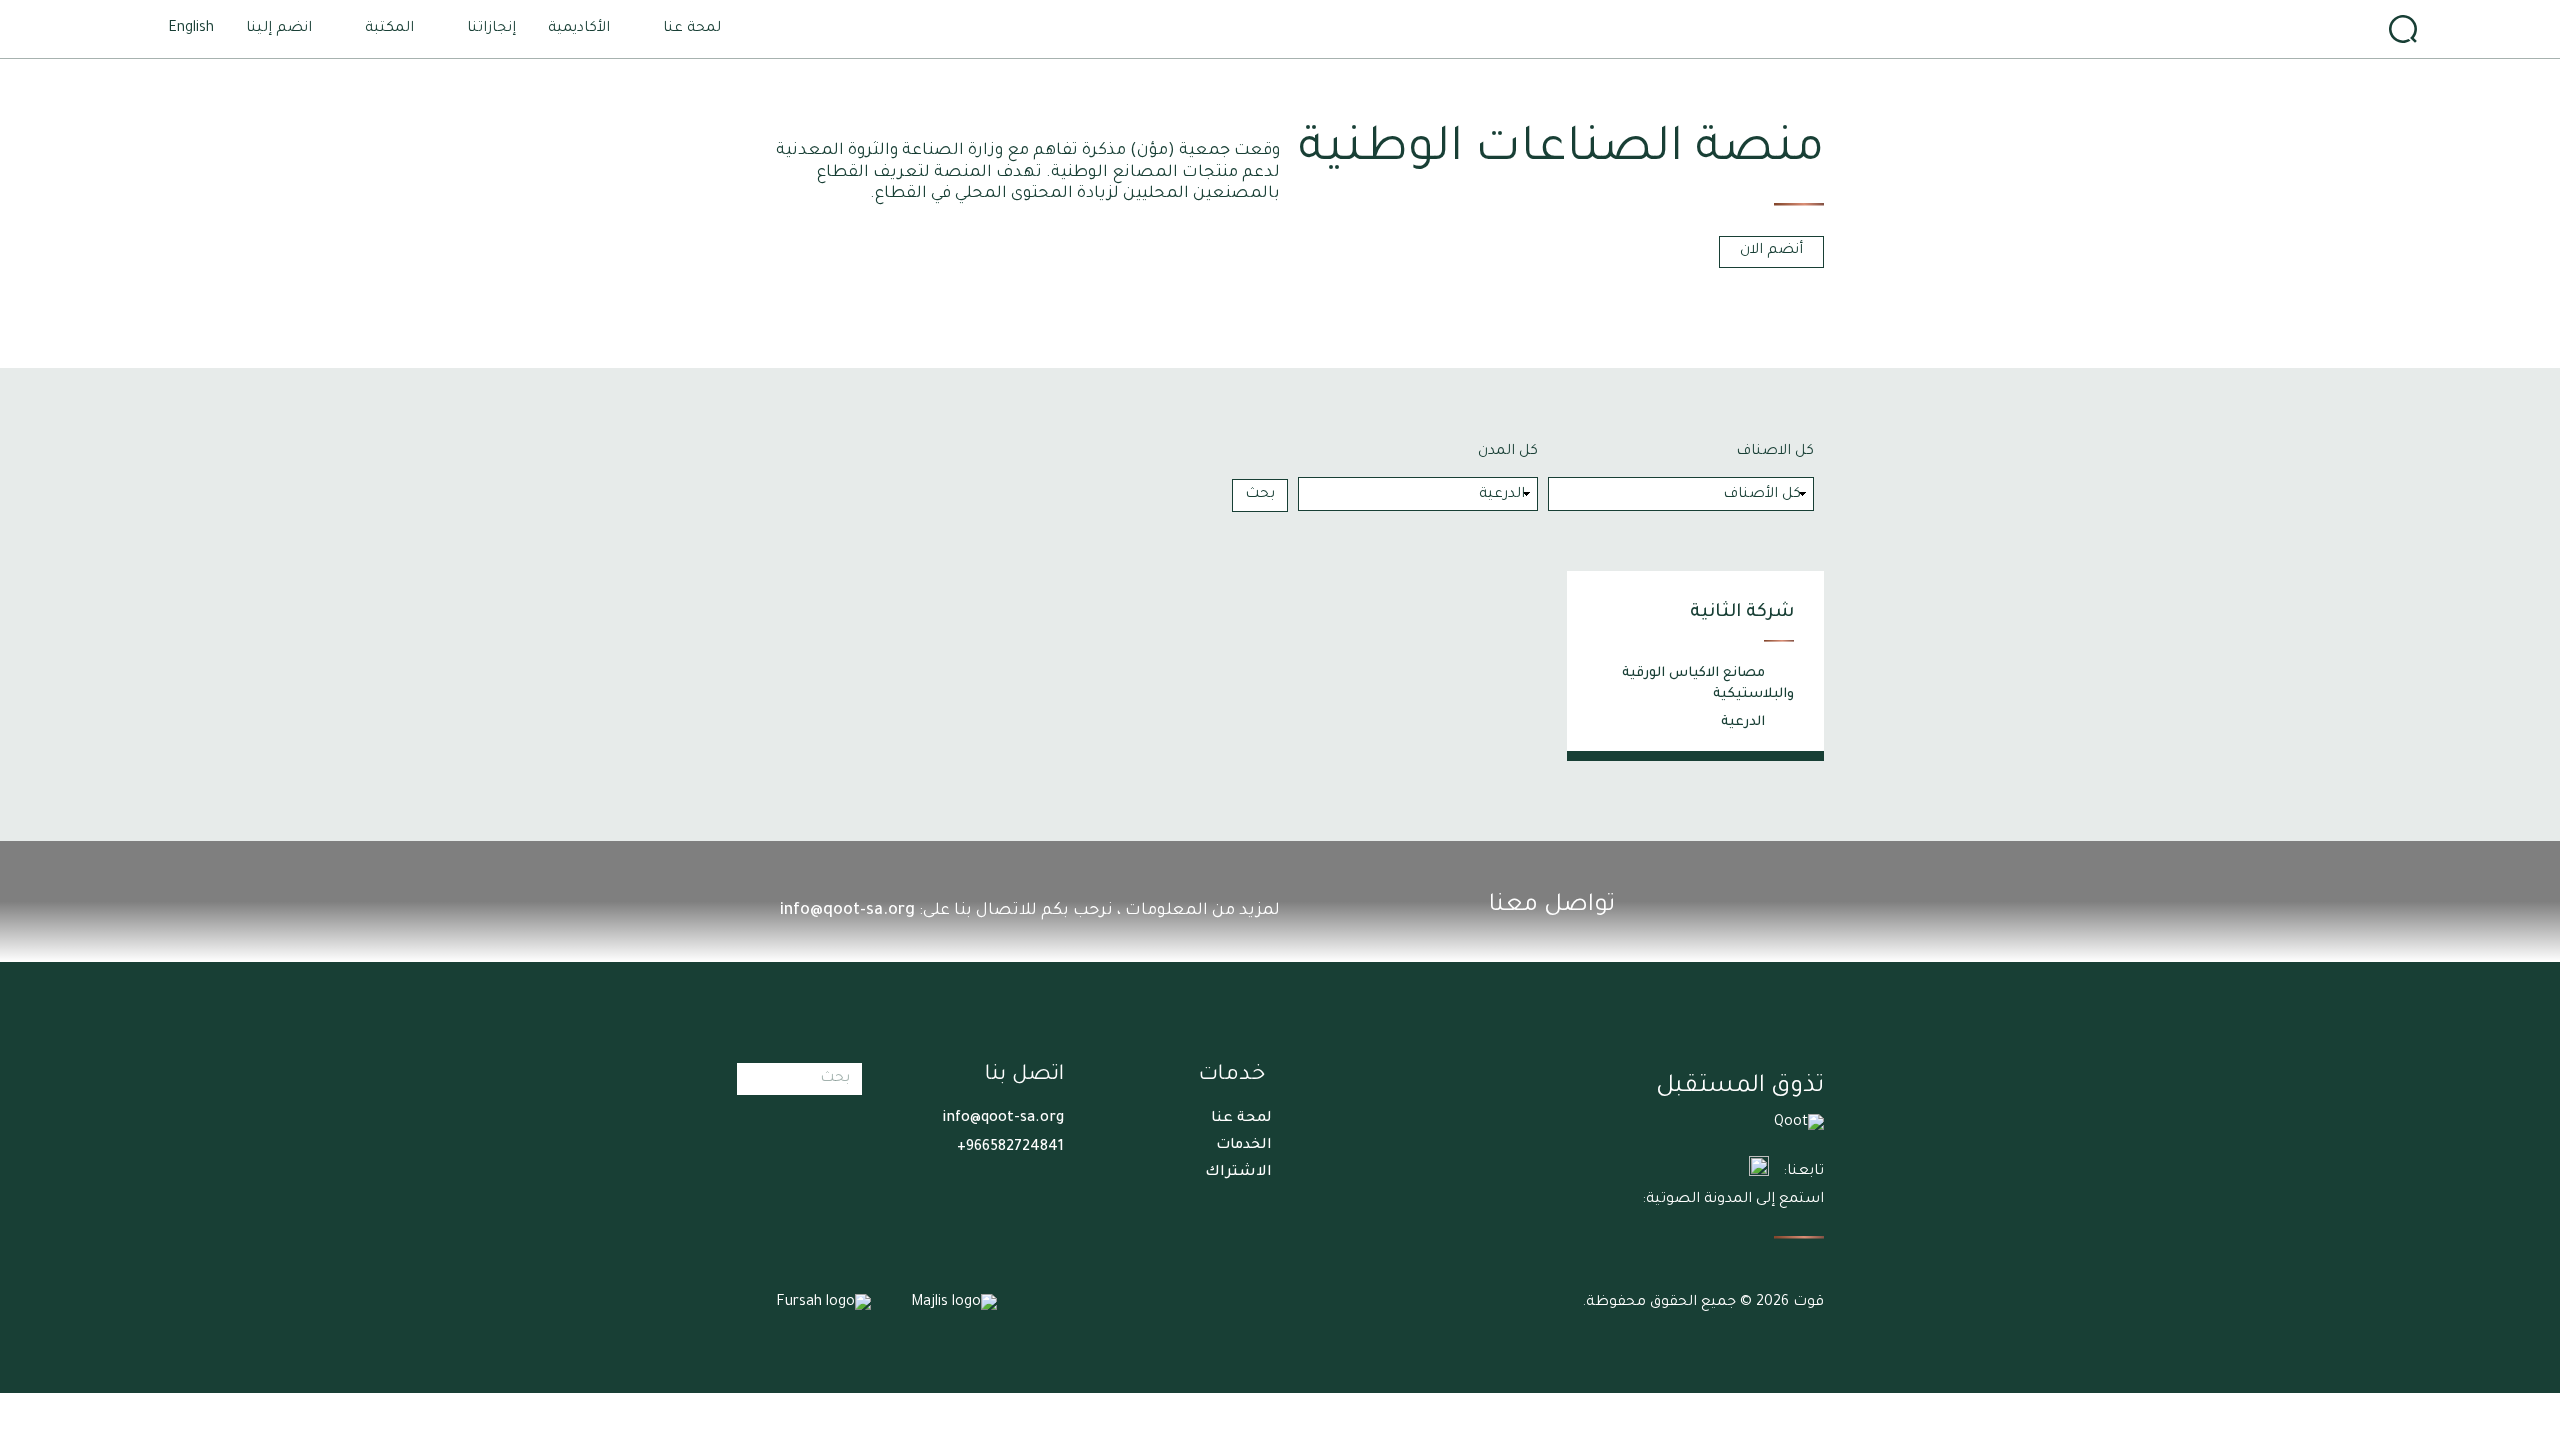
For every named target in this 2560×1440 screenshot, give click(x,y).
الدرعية (1743, 722)
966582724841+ (1010, 1148)
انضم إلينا (279, 29)
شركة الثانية (1742, 613)
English (191, 29)
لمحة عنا (1241, 1119)
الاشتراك (1238, 1173)
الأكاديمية (579, 29)
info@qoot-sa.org (847, 911)
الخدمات (1244, 1146)
